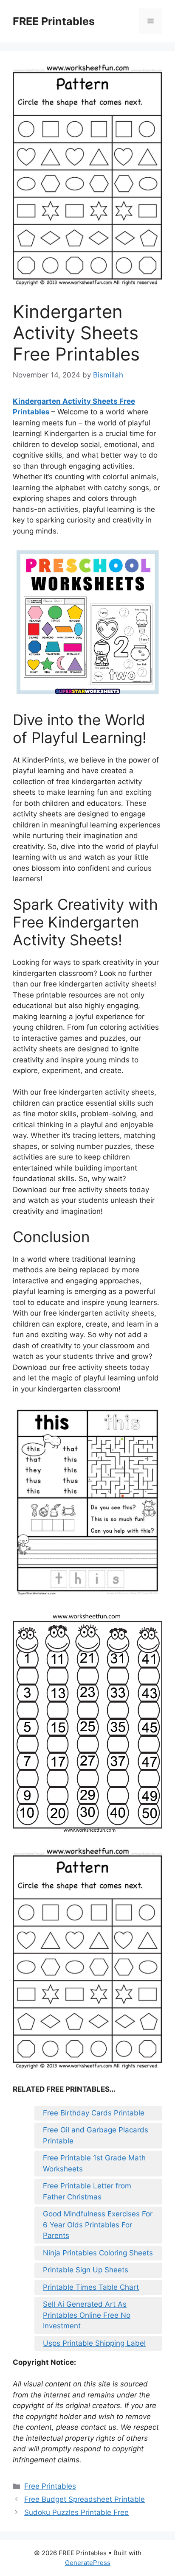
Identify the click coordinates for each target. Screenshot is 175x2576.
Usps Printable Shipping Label (94, 2343)
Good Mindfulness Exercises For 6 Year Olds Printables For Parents (98, 2225)
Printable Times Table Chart (91, 2287)
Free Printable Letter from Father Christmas (87, 2191)
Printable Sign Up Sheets (86, 2270)
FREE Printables (54, 21)
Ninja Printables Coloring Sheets (98, 2253)
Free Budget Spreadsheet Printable (85, 2499)
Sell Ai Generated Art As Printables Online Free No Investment (87, 2315)
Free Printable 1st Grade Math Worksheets (94, 2163)
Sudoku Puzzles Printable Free (76, 2512)
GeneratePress (88, 2563)
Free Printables (50, 2486)
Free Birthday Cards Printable (94, 2113)
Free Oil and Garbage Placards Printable (96, 2135)
